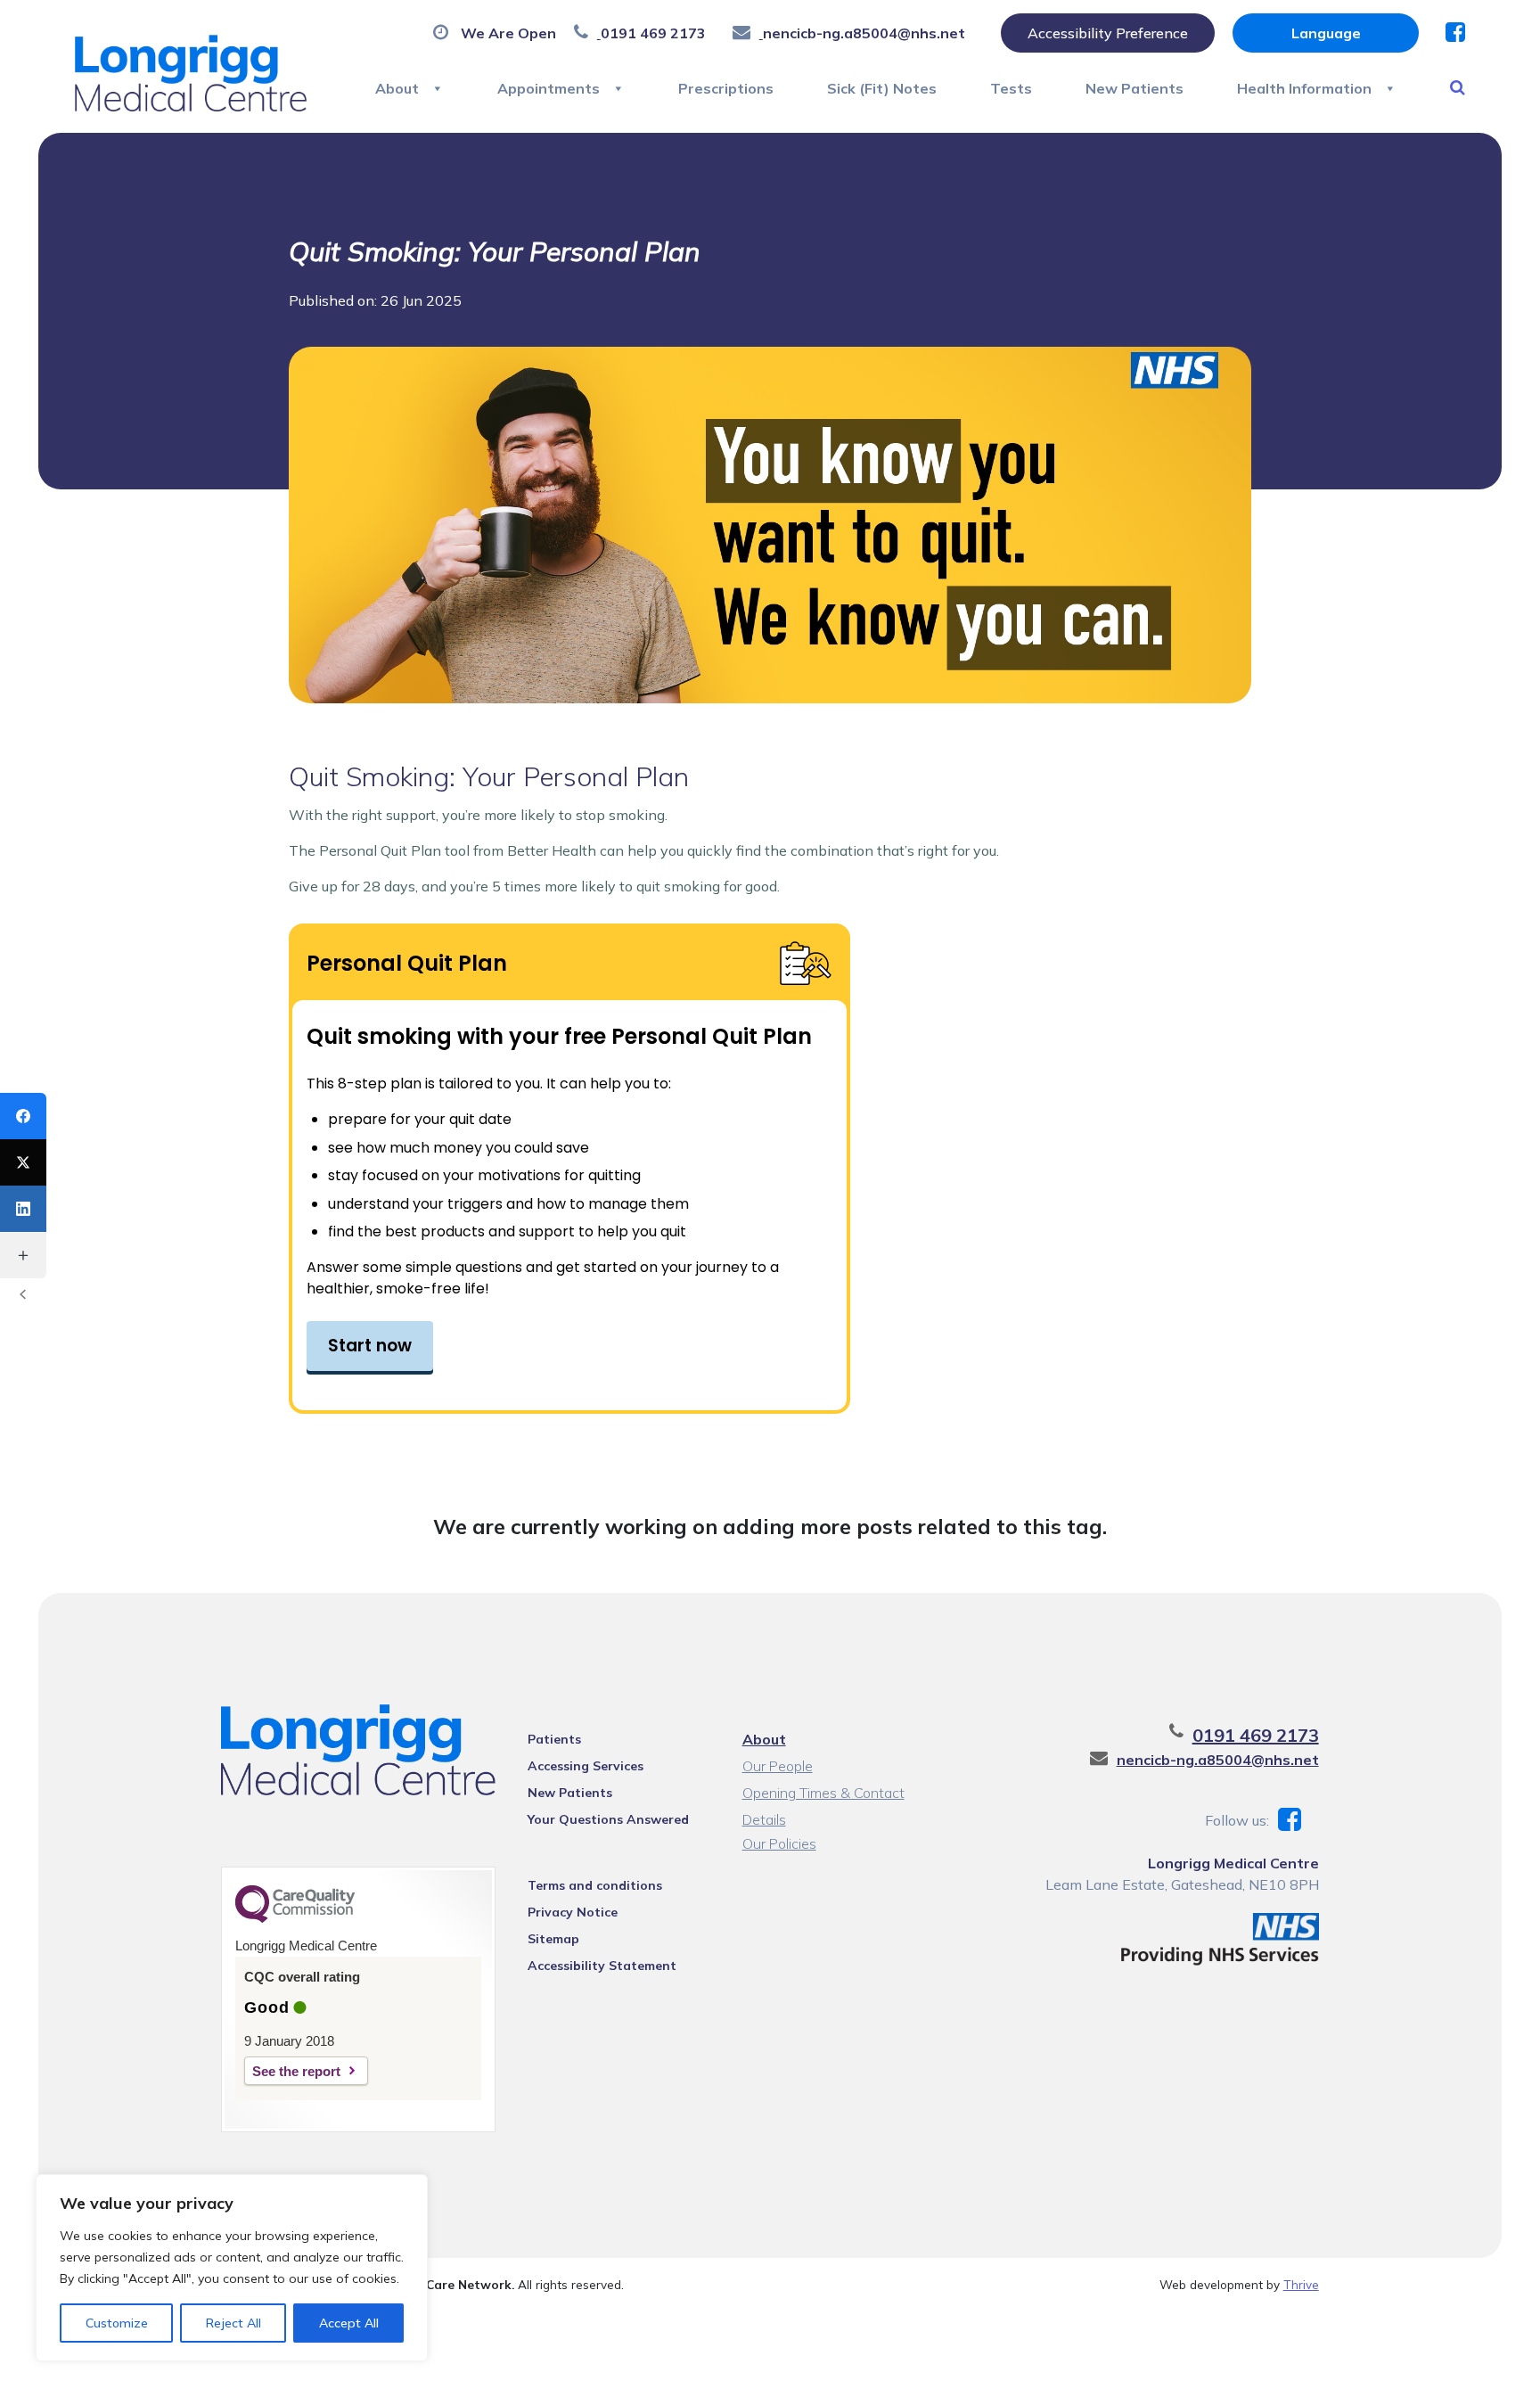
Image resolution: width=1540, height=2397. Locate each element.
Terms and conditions (595, 1885)
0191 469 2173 (1256, 1735)
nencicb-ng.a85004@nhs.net (1218, 1760)
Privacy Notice (573, 1912)
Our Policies (779, 1843)
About (397, 88)
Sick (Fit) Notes (882, 88)
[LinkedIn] (23, 1209)
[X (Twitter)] (23, 1162)
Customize (117, 2323)
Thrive (1301, 2284)
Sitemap (553, 1939)
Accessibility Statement (602, 1966)
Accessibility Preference (1108, 33)
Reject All (233, 2323)
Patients (554, 1739)
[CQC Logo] (295, 1918)
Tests (1011, 88)
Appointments (549, 88)
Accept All (349, 2323)
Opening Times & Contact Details (823, 1795)
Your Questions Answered (608, 1819)
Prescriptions (726, 88)
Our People (778, 1766)
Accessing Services (586, 1766)
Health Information (1304, 88)
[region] (232, 2268)
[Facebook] (23, 1116)
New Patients (1135, 88)
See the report (296, 2071)
